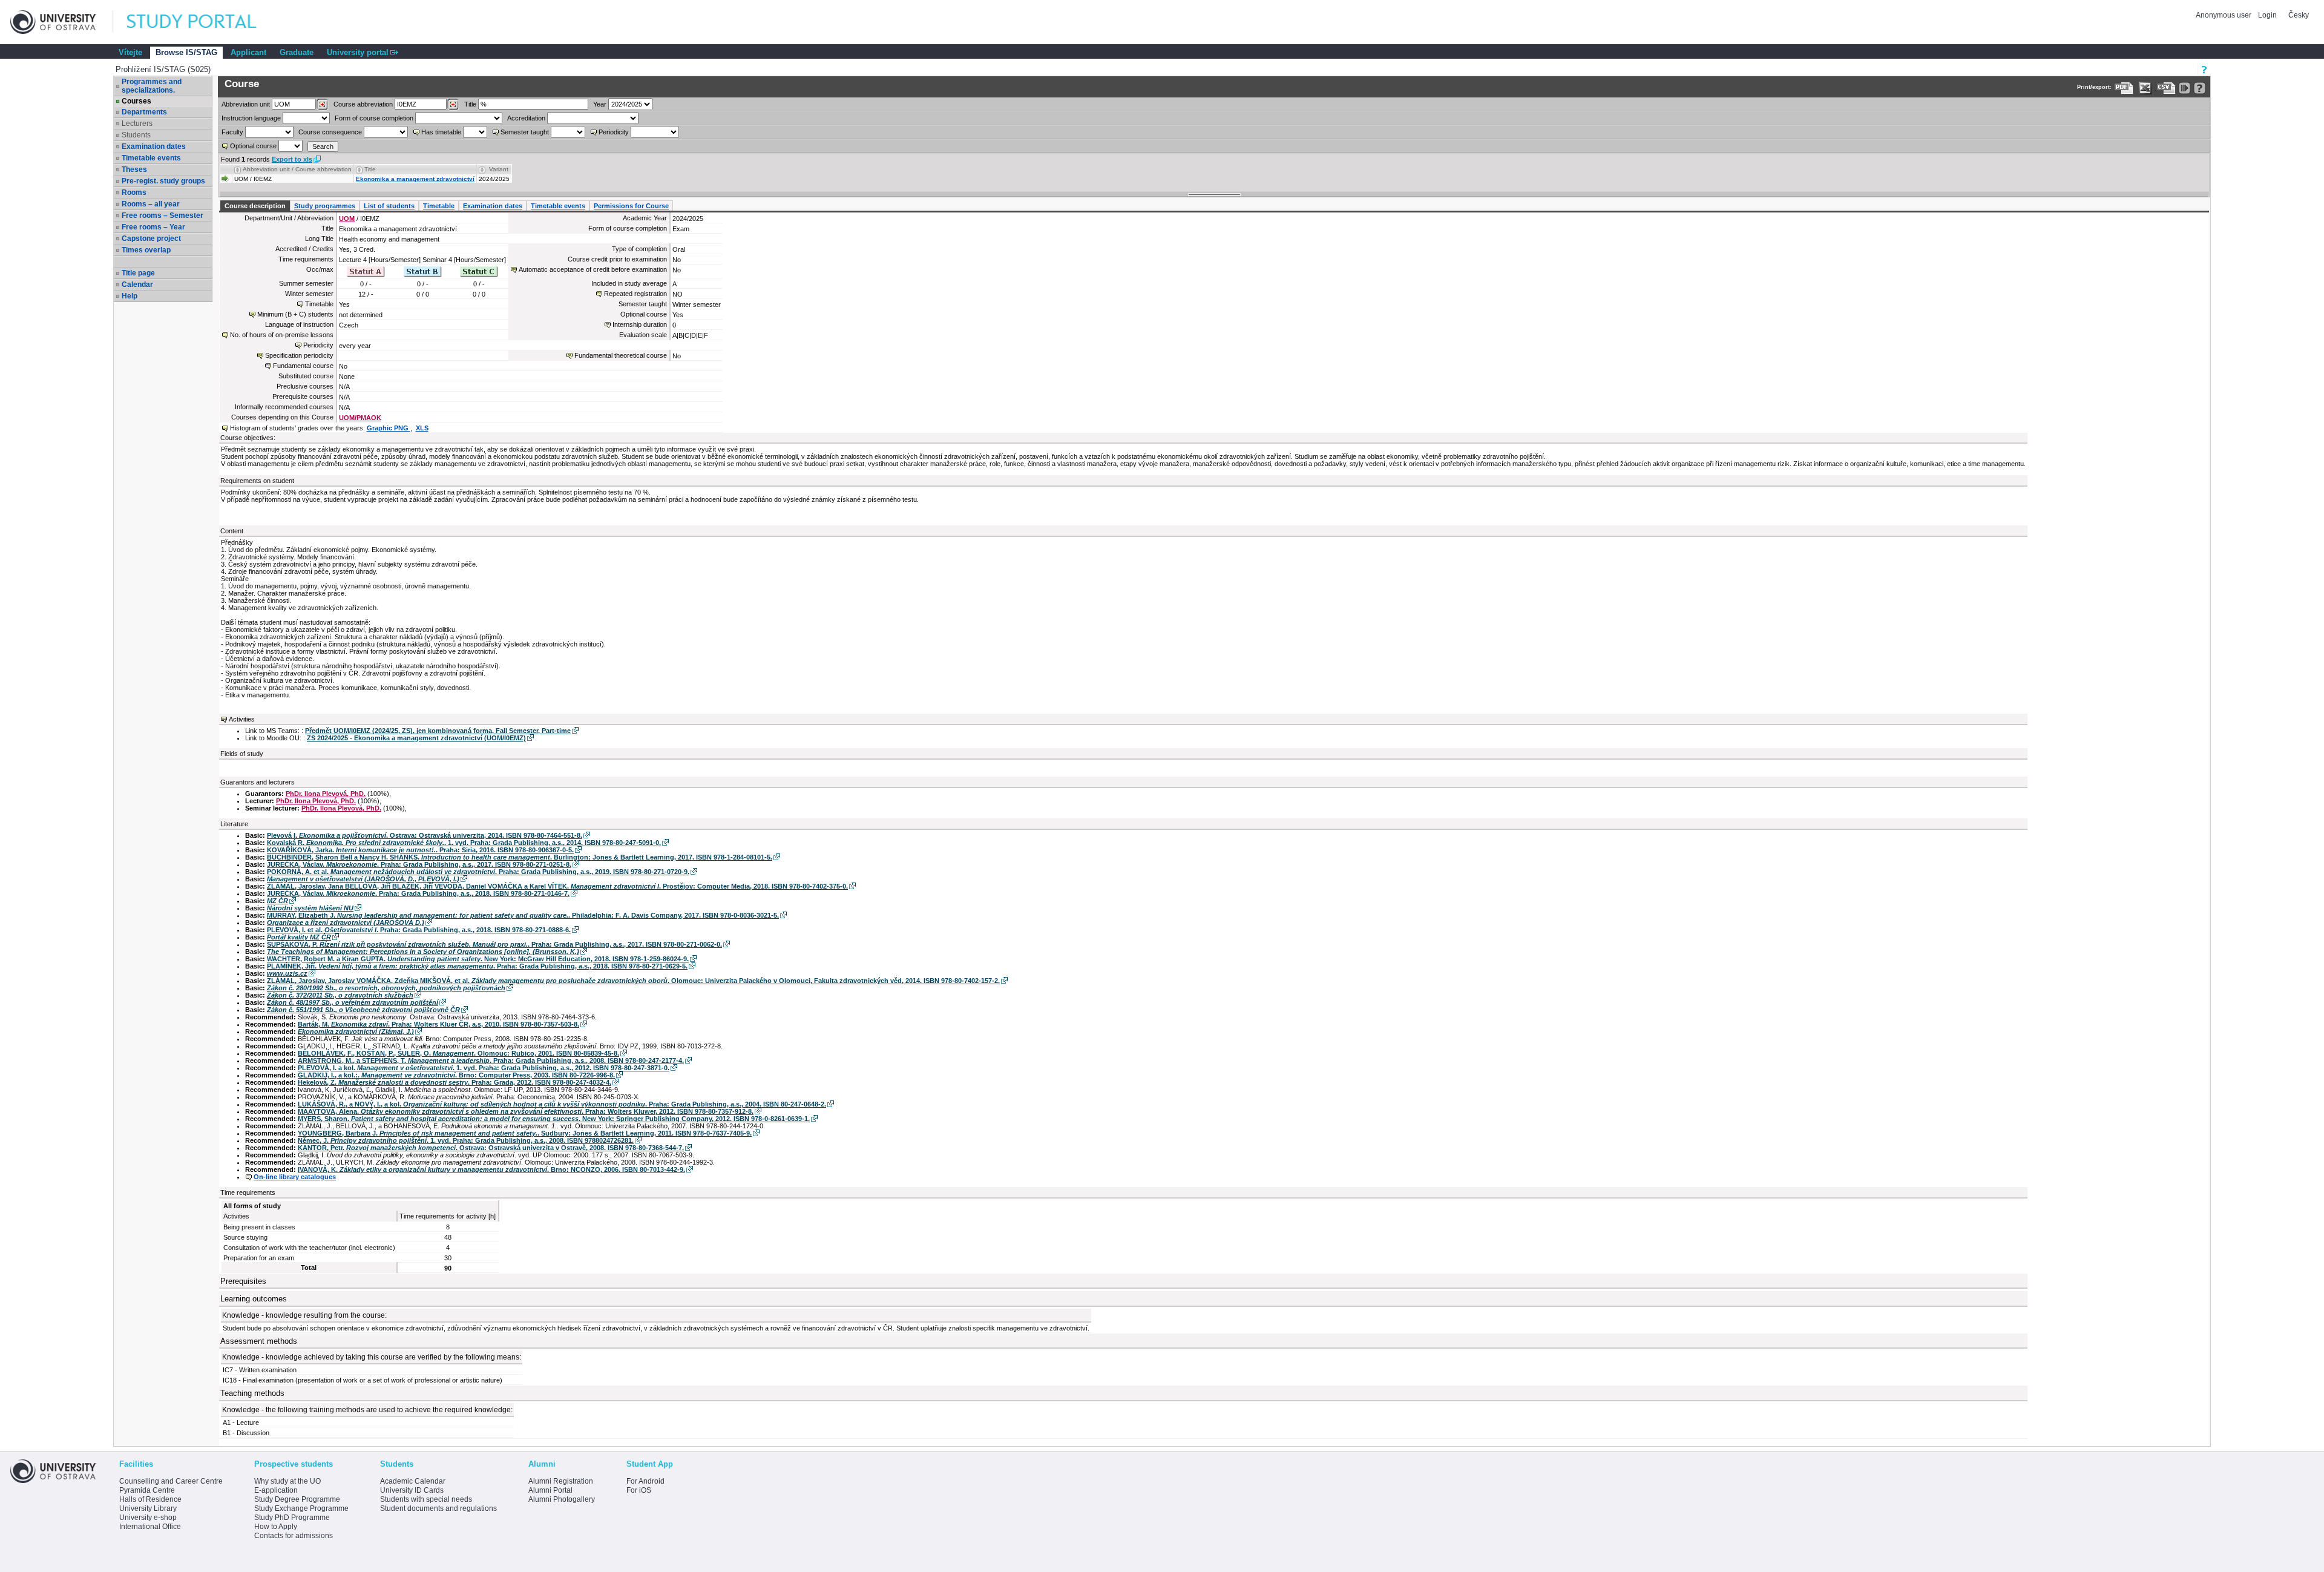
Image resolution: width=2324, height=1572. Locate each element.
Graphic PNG (389, 428)
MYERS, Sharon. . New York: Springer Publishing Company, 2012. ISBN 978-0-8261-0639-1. (554, 1119)
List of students (389, 206)
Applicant (248, 52)
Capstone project (151, 238)
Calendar (137, 284)
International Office (150, 1527)
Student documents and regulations (438, 1508)
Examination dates (154, 146)
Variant (499, 169)
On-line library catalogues (295, 1177)
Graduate (297, 52)
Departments (144, 112)
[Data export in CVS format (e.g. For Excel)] (2166, 88)
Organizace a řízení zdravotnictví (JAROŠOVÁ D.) (346, 922)
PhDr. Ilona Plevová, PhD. (326, 794)
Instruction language (251, 118)
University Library (148, 1508)
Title (470, 104)
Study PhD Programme (292, 1518)
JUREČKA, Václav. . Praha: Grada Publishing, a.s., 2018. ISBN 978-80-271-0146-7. (418, 893)
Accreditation (526, 118)
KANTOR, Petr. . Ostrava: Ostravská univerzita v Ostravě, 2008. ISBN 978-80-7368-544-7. (491, 1148)
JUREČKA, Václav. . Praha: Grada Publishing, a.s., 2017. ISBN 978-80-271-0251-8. (419, 864)
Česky (2299, 15)
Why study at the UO (287, 1481)
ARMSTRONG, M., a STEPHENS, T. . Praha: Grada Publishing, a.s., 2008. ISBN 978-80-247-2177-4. (491, 1061)
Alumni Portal (550, 1490)
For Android (645, 1481)
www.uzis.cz (287, 973)
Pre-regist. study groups (163, 181)
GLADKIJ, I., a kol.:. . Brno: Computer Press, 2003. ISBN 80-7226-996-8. (456, 1075)
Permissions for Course (631, 206)
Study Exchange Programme (301, 1508)
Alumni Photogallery (562, 1499)
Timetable (439, 206)
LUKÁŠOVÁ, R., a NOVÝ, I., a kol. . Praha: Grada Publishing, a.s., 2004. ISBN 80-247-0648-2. (562, 1104)
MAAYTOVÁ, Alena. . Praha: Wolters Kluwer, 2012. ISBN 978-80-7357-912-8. (526, 1111)
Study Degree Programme (297, 1499)
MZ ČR (277, 901)
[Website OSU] (62, 22)
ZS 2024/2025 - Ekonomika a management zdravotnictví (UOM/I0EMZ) (416, 738)
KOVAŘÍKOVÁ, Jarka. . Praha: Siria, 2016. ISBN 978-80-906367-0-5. (420, 850)
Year (600, 104)
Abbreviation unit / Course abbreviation (297, 169)
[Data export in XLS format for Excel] (2145, 88)
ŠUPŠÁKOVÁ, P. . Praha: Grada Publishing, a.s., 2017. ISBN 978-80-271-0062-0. (494, 944)
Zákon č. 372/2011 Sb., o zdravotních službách (340, 995)
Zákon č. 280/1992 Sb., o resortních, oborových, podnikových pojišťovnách (386, 988)
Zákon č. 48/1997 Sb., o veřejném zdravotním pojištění (353, 1002)
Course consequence (330, 132)
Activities (242, 719)
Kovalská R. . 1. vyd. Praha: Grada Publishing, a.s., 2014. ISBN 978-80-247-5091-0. (464, 843)
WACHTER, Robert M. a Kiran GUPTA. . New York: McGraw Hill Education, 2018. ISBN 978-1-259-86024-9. (478, 959)
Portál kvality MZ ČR (299, 937)
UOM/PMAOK (360, 418)
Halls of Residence (150, 1499)
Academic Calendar (413, 1481)
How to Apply (276, 1527)
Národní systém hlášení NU (310, 908)
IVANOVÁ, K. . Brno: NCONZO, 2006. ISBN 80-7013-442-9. (491, 1169)
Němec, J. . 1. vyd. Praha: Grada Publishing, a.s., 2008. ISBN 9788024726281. (466, 1140)
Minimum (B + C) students (295, 314)
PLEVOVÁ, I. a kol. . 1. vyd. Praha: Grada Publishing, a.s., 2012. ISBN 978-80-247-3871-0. (484, 1068)
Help (130, 296)
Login (2267, 15)
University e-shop (148, 1518)
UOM (347, 219)
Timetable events (151, 158)
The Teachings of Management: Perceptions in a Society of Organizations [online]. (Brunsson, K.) (423, 952)
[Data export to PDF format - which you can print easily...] (2124, 88)
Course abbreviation (363, 104)
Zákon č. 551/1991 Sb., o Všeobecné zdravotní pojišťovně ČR (363, 1010)
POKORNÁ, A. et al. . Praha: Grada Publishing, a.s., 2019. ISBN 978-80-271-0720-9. (478, 872)
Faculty (232, 132)
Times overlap (146, 250)
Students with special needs (426, 1499)
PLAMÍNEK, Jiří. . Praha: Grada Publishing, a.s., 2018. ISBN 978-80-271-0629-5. (477, 966)
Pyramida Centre (147, 1490)
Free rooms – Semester (162, 215)
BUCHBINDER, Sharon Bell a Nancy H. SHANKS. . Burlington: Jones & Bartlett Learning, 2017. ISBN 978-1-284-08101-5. (520, 857)
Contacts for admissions (294, 1536)
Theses (134, 169)
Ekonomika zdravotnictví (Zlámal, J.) (356, 1031)
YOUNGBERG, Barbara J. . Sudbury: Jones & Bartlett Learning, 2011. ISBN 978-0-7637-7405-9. (525, 1133)
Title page (138, 273)
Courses (136, 101)
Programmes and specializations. (152, 86)
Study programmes (325, 206)
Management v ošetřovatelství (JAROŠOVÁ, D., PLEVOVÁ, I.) (363, 879)
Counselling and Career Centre (171, 1481)
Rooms (134, 192)
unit (246, 104)
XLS (422, 428)
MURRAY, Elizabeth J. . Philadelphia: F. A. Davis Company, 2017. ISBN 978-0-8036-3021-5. (523, 915)
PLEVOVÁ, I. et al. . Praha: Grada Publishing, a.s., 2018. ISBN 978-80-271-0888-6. (419, 930)
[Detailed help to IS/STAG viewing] (2200, 88)
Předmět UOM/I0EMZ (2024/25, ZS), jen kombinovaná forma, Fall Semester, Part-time (438, 731)
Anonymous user (2224, 15)
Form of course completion (374, 118)
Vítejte (130, 52)
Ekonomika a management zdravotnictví (415, 179)
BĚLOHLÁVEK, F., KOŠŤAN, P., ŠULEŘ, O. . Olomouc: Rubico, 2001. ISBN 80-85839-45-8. (458, 1053)
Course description (255, 206)
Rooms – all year (151, 204)
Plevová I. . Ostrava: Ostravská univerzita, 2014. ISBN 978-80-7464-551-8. (425, 835)
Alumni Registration (561, 1481)
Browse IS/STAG (186, 52)
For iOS (639, 1490)
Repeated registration (635, 294)
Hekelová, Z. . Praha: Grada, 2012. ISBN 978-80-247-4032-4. (455, 1082)
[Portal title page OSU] (203, 22)
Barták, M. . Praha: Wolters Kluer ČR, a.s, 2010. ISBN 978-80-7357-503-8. (438, 1024)
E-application (276, 1490)
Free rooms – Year (153, 227)
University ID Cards (412, 1490)
